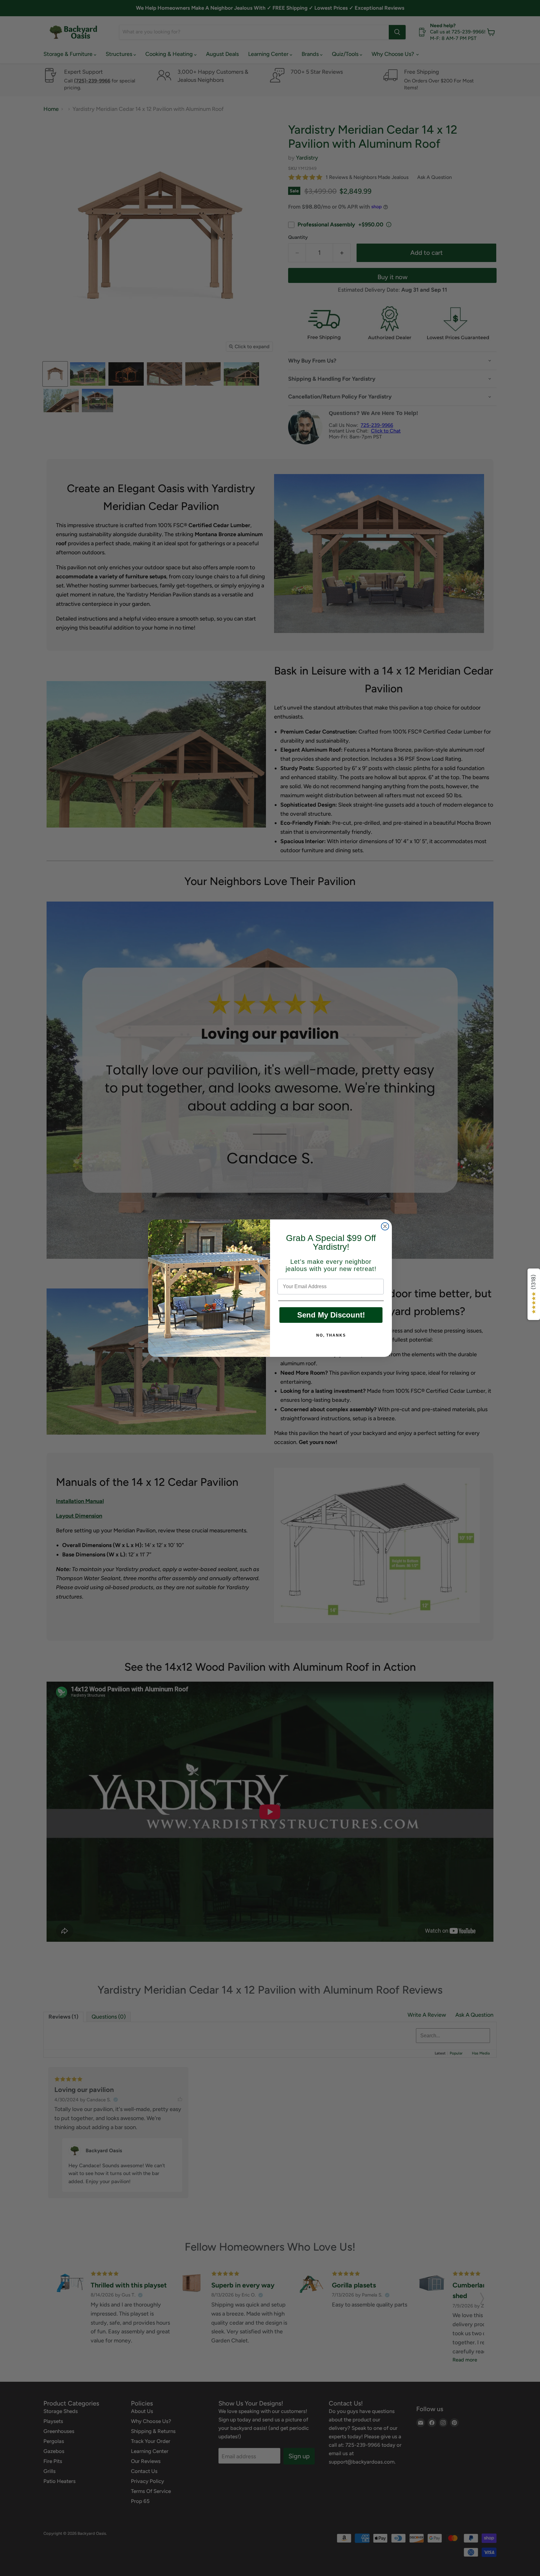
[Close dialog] (385, 1226)
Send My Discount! (331, 1315)
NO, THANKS (331, 1335)
